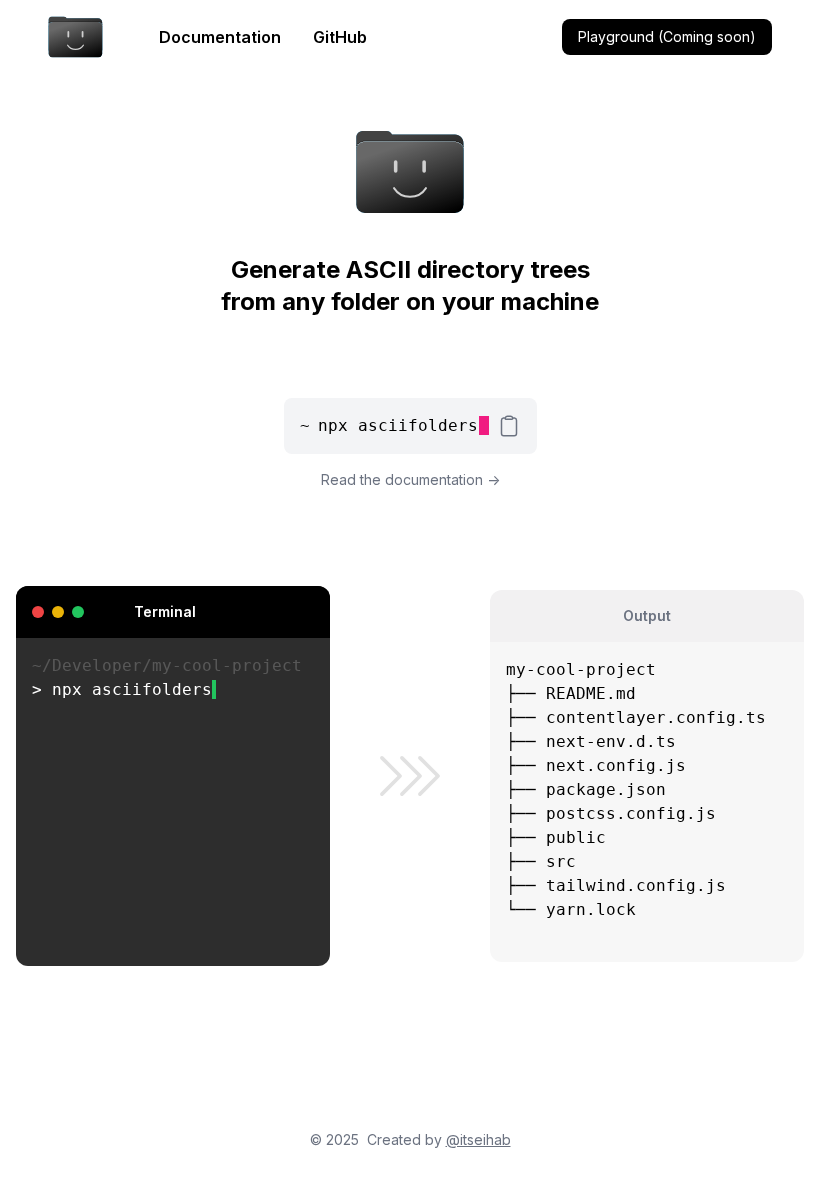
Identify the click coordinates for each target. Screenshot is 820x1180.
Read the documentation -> (410, 479)
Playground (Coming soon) (667, 36)
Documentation (220, 37)
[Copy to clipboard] (509, 426)
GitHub (340, 37)
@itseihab (478, 1139)
